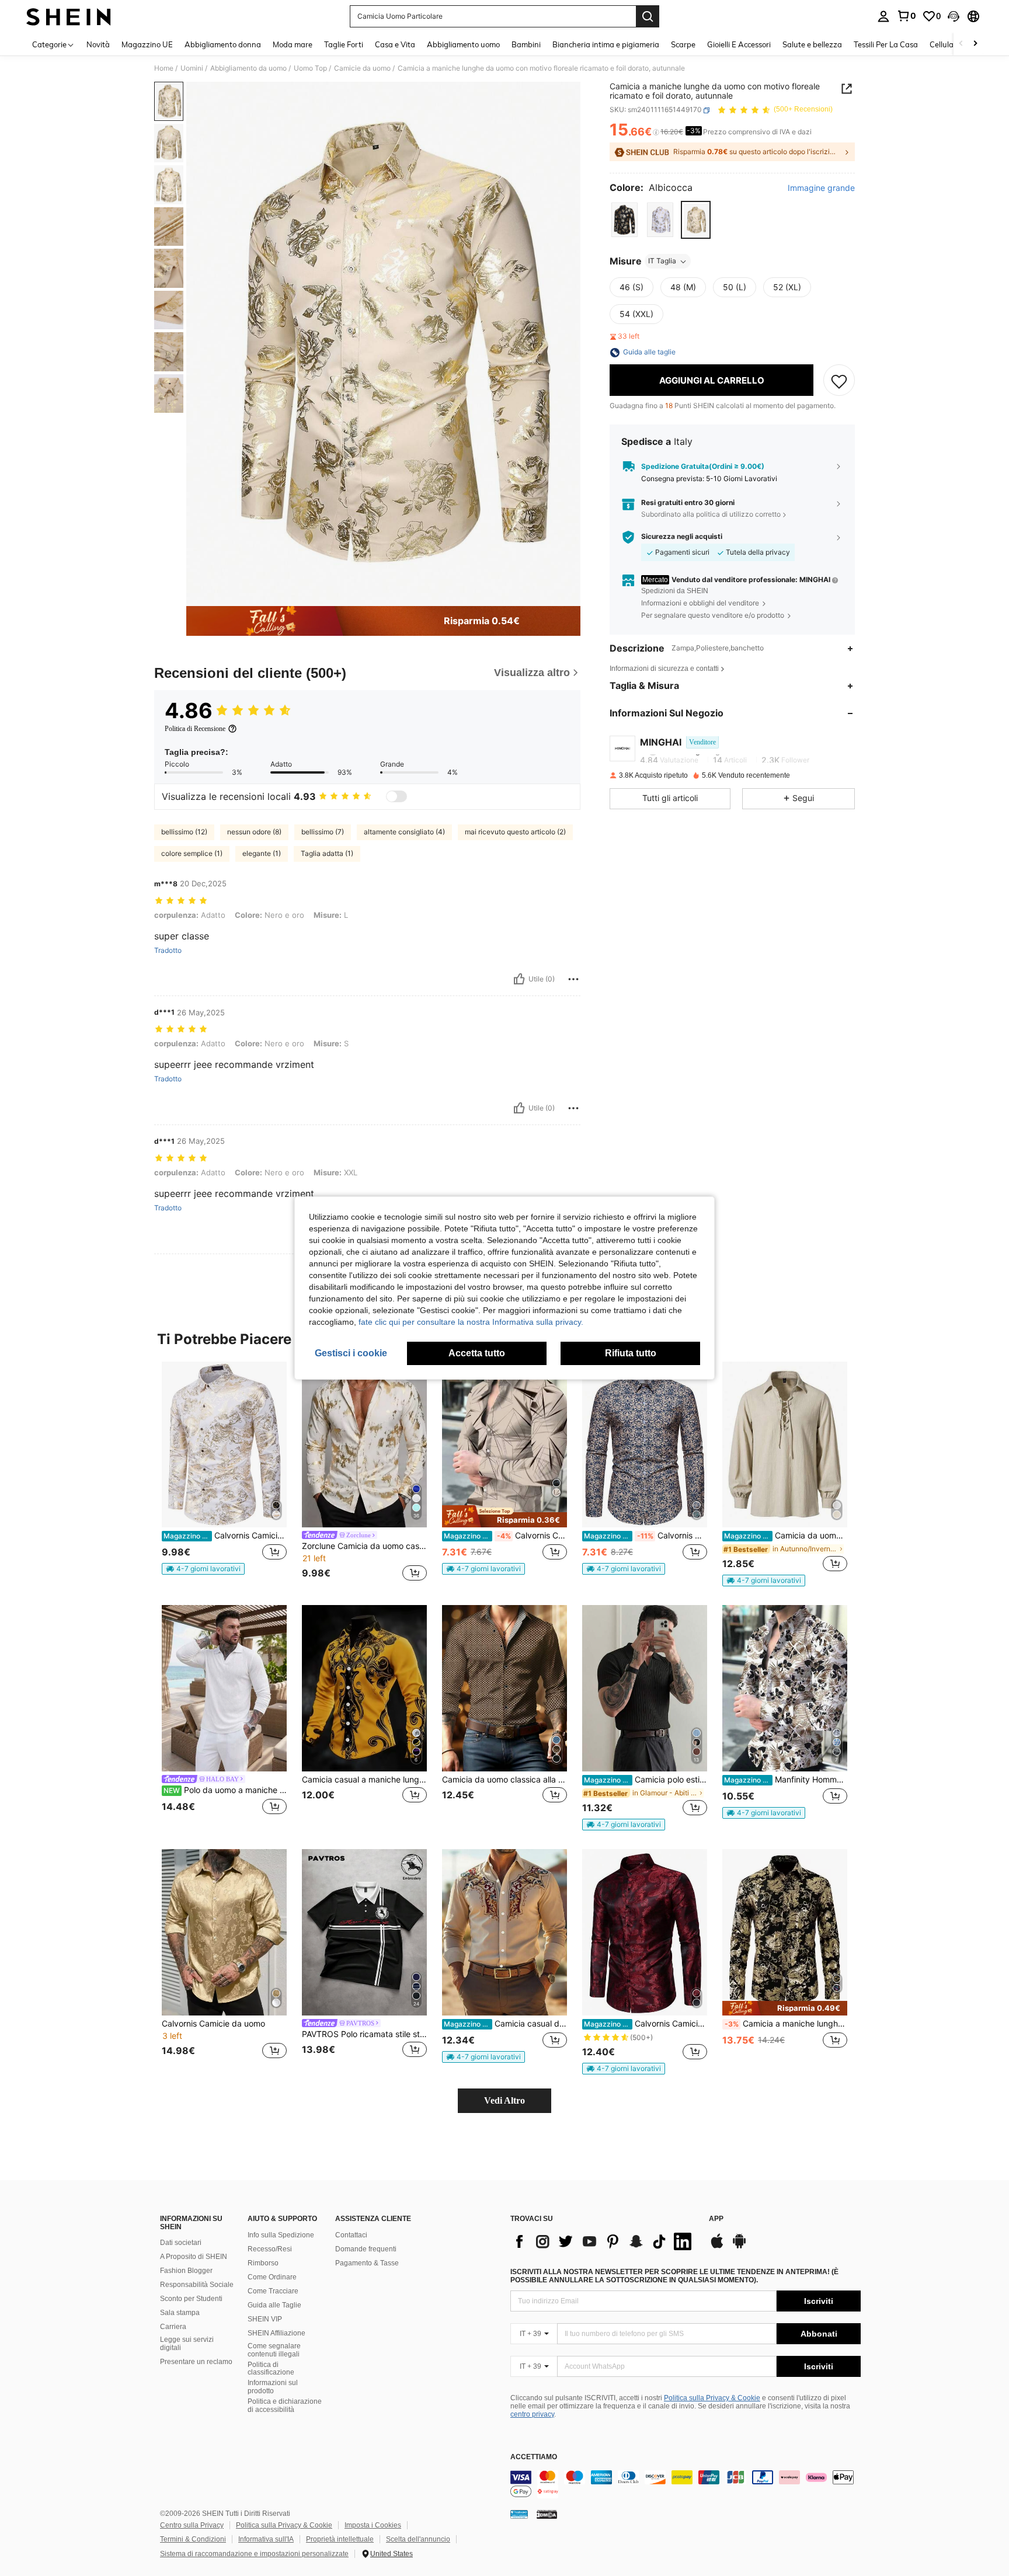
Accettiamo (534, 2457)
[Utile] (519, 979)
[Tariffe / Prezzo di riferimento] (656, 133)
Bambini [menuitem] (526, 44)
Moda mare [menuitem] (293, 44)
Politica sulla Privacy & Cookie (712, 2398)
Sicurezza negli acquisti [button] (682, 537)
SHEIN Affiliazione (276, 2333)
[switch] (396, 796)
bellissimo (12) (184, 832)
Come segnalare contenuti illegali (274, 2350)
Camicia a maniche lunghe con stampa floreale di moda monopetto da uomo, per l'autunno (786, 2024)
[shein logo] (69, 16)
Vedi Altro (505, 2100)
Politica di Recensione (195, 729)
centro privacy (532, 2414)
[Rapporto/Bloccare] (573, 979)
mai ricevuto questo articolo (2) (515, 832)
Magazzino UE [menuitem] (147, 44)
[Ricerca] (648, 16)
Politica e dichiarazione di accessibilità (285, 2406)
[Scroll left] (961, 44)
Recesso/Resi (270, 2249)
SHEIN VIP (265, 2319)
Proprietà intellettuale (340, 2539)
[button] (954, 16)
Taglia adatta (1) (327, 853)
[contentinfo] (686, 2484)
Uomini (192, 68)
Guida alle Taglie (274, 2305)
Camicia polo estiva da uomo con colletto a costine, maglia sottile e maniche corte (646, 1780)
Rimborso (263, 2263)
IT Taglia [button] (662, 261)
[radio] (624, 220)
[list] (604, 2241)
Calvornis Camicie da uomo (213, 2024)
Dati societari (181, 2243)
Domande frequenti (366, 2249)
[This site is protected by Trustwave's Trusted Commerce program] (519, 2514)
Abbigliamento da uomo (248, 68)
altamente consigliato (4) (404, 832)
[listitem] (224, 1473)
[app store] (717, 2247)
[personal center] (883, 16)
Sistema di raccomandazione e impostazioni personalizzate (254, 2554)
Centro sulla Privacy (192, 2525)
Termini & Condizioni (193, 2539)
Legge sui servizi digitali (187, 2344)
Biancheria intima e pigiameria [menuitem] (606, 44)
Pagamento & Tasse (367, 2263)
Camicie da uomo (362, 68)
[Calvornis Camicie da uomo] (224, 1932)
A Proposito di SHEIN (194, 2257)
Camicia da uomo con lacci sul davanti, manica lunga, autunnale (786, 1536)
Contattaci (351, 2235)
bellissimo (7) (323, 832)
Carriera (173, 2327)
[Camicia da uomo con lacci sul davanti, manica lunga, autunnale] (785, 1445)
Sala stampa (180, 2313)
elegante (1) (262, 853)
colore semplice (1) (192, 853)
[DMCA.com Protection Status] (547, 2514)
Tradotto (168, 951)
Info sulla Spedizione (281, 2235)
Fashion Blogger (186, 2271)
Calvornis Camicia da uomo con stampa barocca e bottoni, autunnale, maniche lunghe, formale (225, 1536)
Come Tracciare (273, 2291)
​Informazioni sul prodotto (273, 2387)
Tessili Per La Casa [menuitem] (886, 44)
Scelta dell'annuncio (418, 2539)
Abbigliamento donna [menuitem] (223, 44)
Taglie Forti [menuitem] (344, 44)
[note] (203, 1569)
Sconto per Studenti (191, 2299)
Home (164, 68)
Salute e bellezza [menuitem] (812, 44)
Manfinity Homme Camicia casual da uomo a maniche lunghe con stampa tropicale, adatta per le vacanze (786, 1780)
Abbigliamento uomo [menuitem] (463, 44)
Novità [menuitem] (98, 44)
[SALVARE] (839, 381)
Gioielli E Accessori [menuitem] (739, 44)
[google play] (739, 2247)
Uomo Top (310, 68)
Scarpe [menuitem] (683, 44)
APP (716, 2219)
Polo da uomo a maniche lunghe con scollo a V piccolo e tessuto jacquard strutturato (225, 1790)
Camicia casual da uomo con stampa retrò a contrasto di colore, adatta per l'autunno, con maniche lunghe (505, 2024)
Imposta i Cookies (373, 2525)
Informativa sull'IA (266, 2539)
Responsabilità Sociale (197, 2285)
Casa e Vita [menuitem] (395, 44)
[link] (906, 16)
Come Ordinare (272, 2277)
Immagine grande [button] (821, 189)
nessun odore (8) (254, 832)
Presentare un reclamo (196, 2362)
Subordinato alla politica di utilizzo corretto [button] (711, 514)
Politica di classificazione (271, 2369)
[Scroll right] (975, 44)
